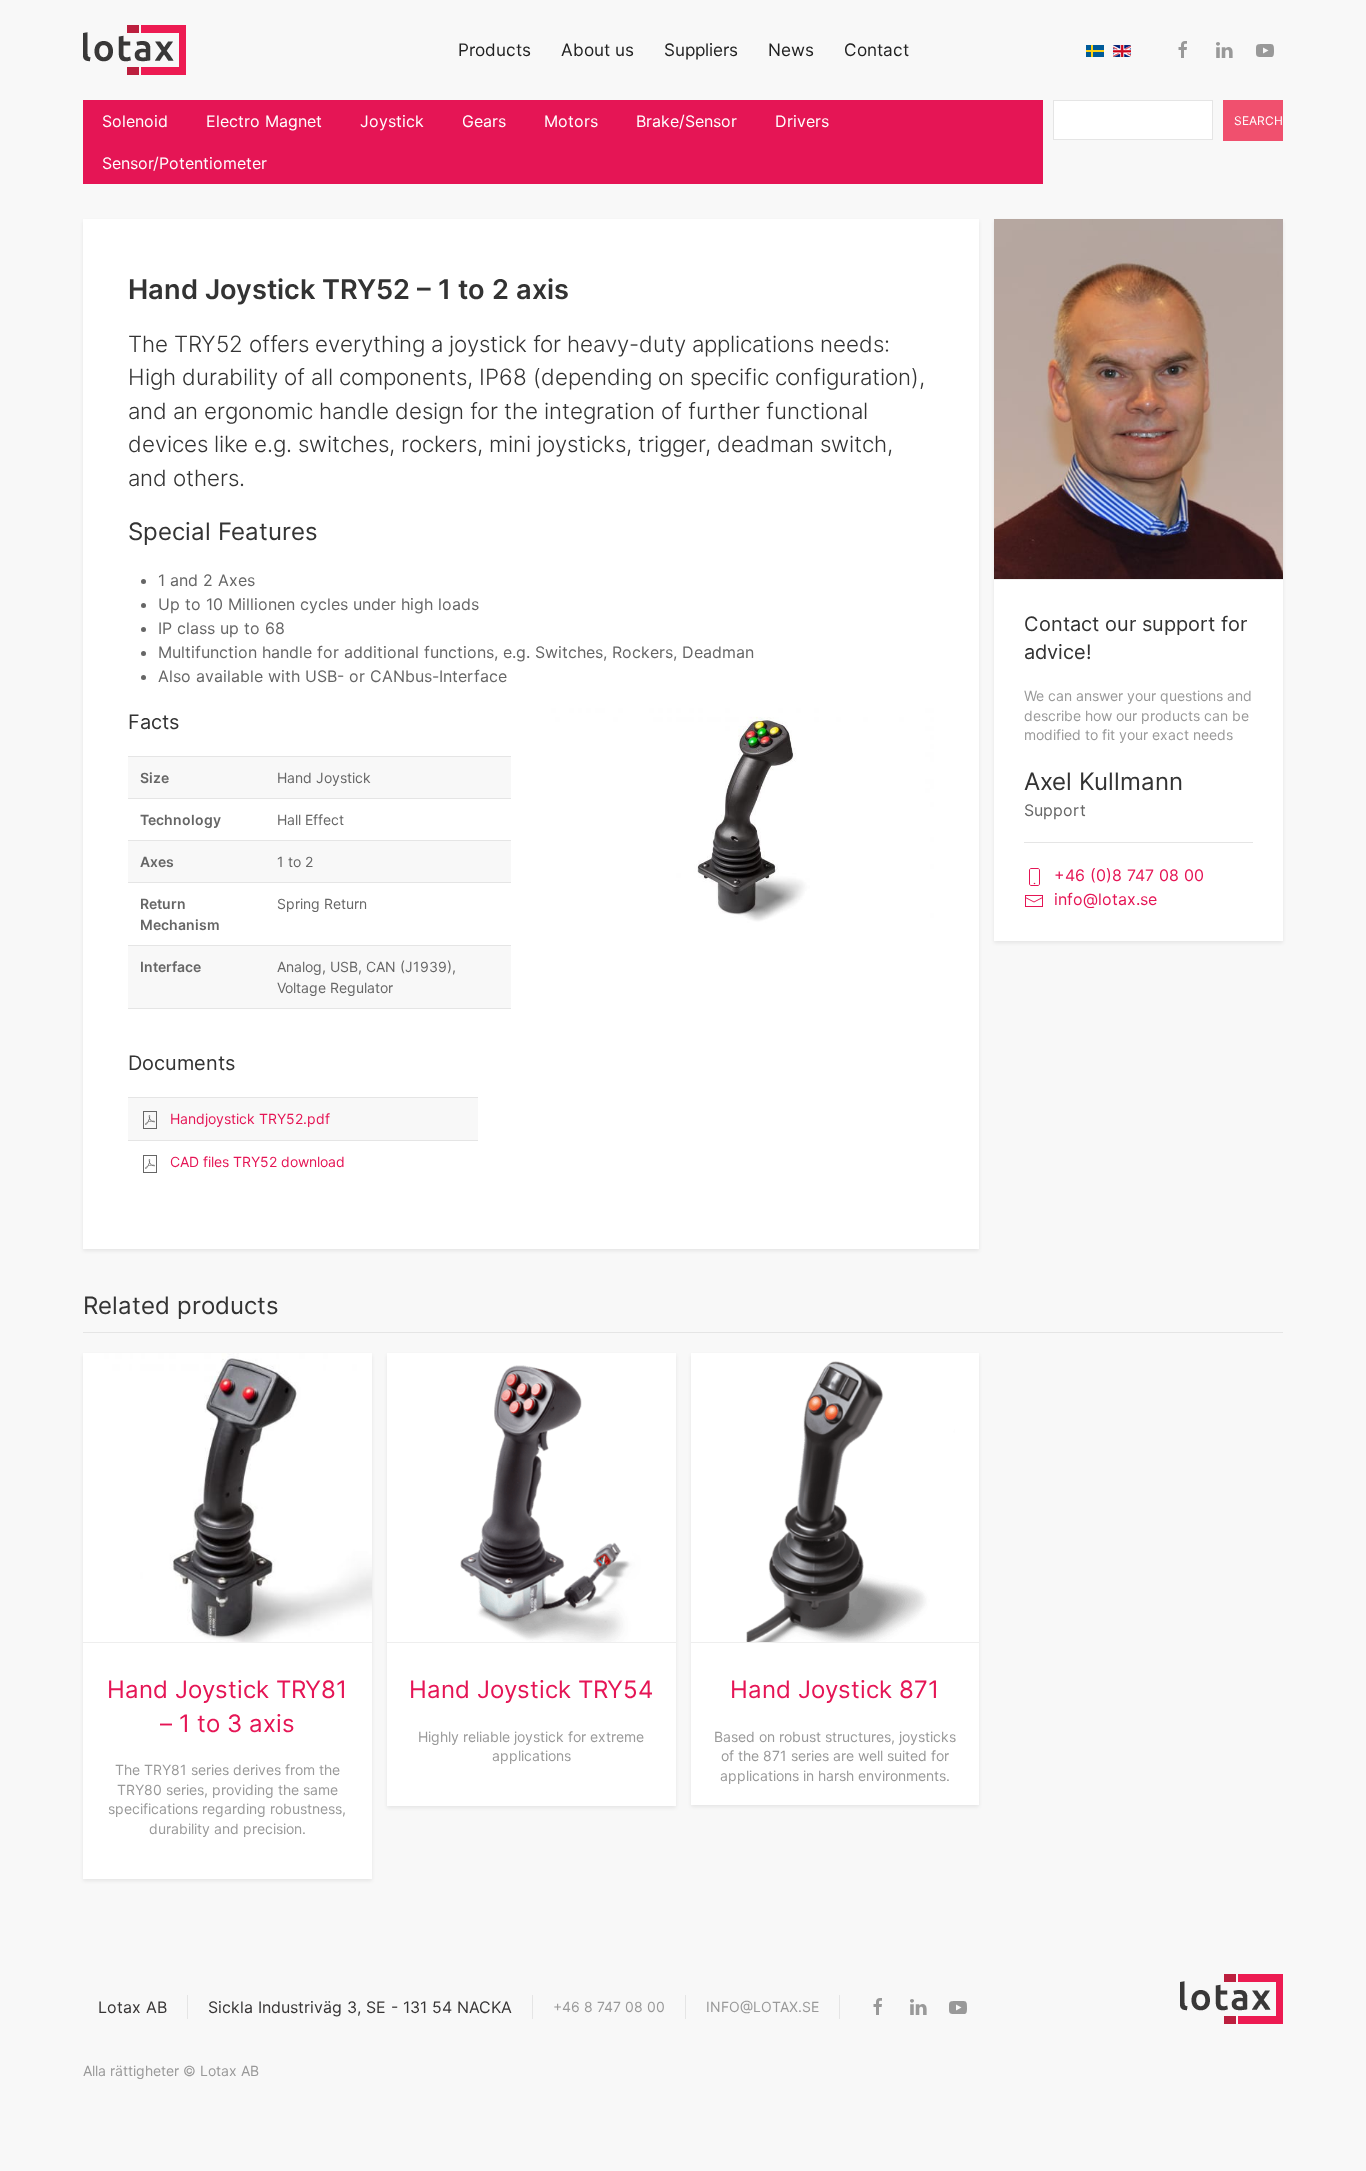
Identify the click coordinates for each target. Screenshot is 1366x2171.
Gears (484, 121)
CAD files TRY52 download (257, 1161)
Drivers (802, 121)
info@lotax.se (1105, 899)
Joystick (392, 121)
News (791, 49)
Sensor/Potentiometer (184, 163)
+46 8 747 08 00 (609, 2006)
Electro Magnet (264, 121)
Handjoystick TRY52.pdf (250, 1118)
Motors (571, 121)
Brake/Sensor (686, 121)
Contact (876, 49)
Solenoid (135, 121)
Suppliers (701, 49)
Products (494, 49)
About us (597, 49)
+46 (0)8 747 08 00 (1129, 875)
